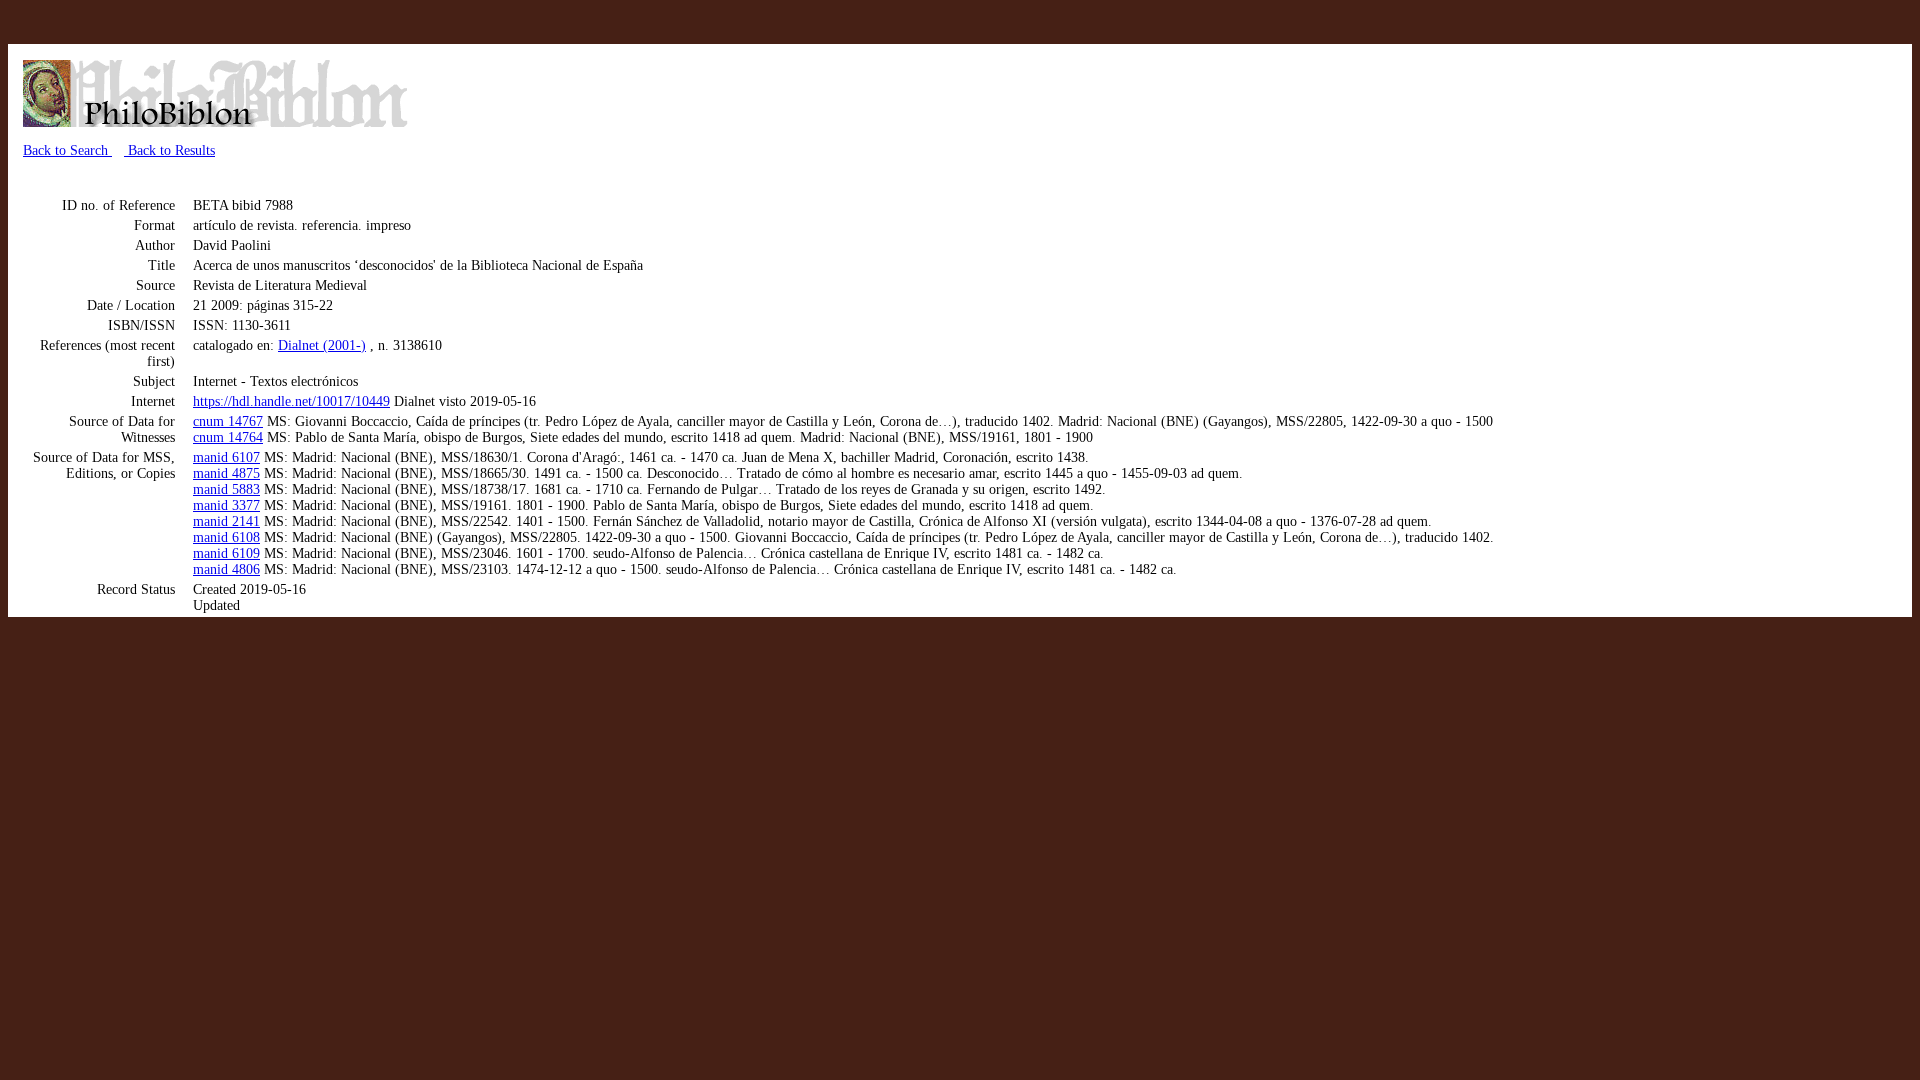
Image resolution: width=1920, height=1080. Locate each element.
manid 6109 (226, 553)
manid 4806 (226, 569)
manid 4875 (226, 473)
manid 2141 (226, 521)
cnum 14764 (228, 437)
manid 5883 (226, 489)
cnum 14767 (228, 421)
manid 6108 (226, 537)
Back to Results (169, 150)
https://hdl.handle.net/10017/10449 (291, 401)
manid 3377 (226, 505)
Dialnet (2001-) (322, 345)
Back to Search (67, 150)
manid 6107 (226, 457)
